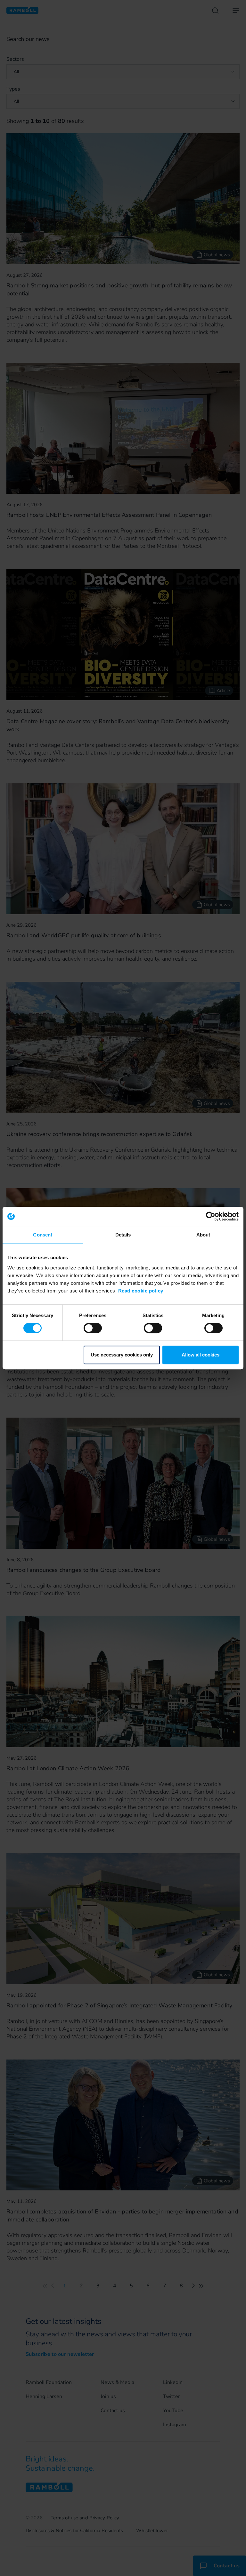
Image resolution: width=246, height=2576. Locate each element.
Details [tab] (123, 1235)
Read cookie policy (141, 1291)
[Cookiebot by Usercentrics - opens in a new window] (211, 1216)
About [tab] (203, 1235)
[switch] (93, 1328)
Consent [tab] (43, 1235)
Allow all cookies (201, 1355)
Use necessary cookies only (122, 1355)
